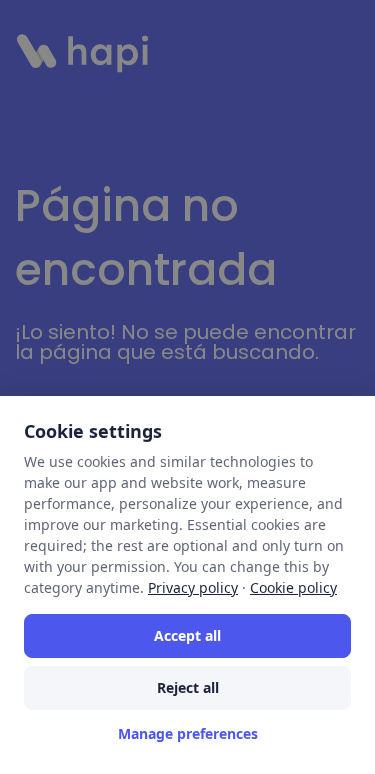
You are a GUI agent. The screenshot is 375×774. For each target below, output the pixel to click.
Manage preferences (188, 733)
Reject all (188, 687)
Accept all (187, 635)
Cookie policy (293, 587)
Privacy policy (193, 587)
